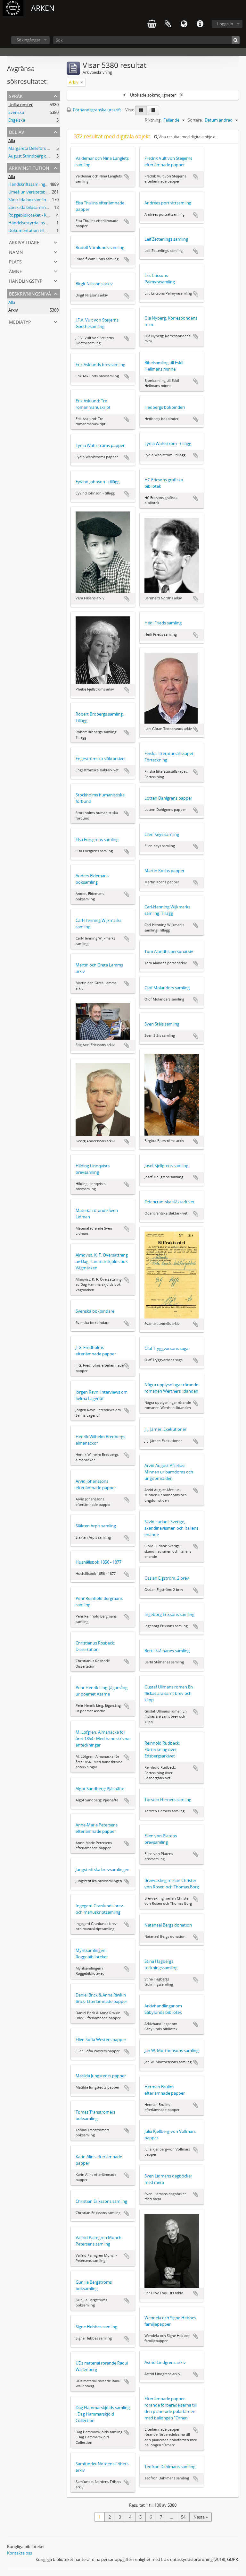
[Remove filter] (82, 82)
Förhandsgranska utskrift (97, 110)
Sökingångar (29, 40)
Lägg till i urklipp (127, 177)
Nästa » (201, 2517)
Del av (16, 131)
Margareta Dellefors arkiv (32, 148)
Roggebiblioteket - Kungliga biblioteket (45, 215)
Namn (16, 251)
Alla (12, 141)
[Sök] (236, 40)
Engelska (17, 120)
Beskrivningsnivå (30, 293)
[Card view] (141, 110)
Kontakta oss (20, 2553)
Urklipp (168, 24)
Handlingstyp (26, 280)
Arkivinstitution (29, 167)
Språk (184, 24)
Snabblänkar (200, 24)
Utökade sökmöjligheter (153, 95)
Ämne (16, 271)
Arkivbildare (24, 242)
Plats (15, 261)
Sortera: (195, 120)
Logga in (225, 24)
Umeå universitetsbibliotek (34, 192)
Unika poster (20, 105)
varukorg (152, 24)
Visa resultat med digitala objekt (187, 137)
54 (183, 2517)
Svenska (16, 112)
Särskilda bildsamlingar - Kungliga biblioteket (51, 207)
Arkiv (13, 310)
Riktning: (153, 120)
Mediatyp (20, 321)
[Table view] (153, 110)
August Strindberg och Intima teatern (44, 156)
